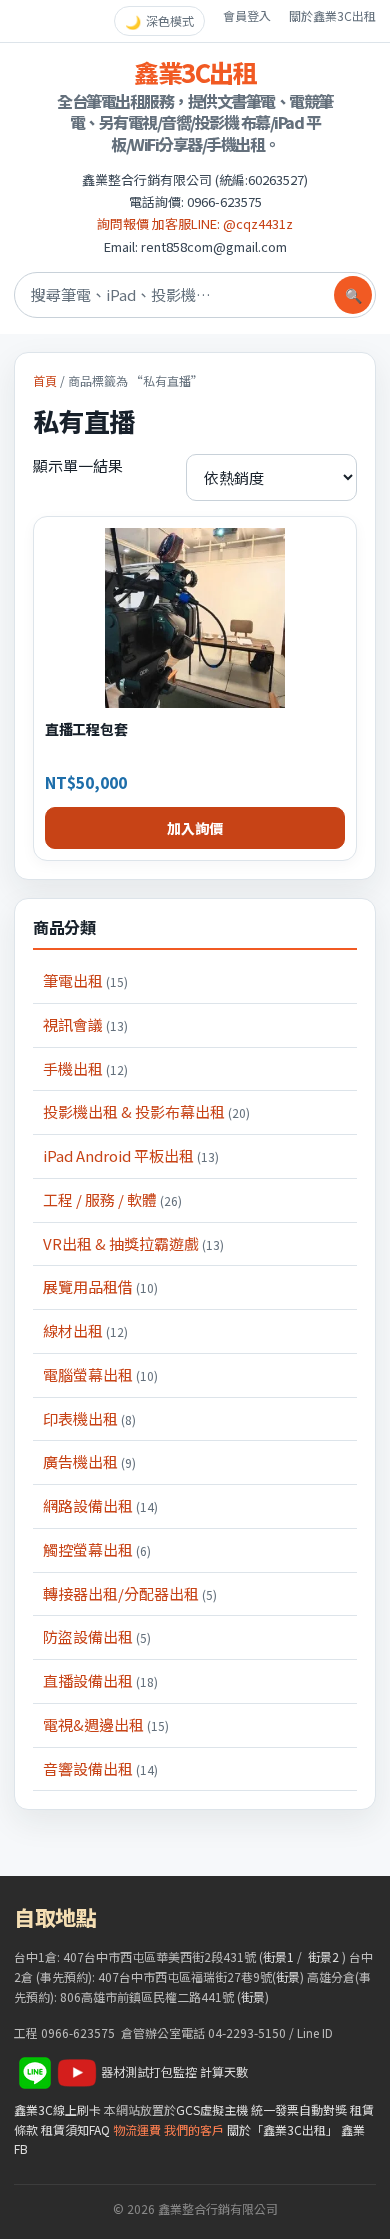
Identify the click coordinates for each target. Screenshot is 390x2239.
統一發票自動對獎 (299, 2109)
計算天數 (224, 2071)
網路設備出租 (100, 1505)
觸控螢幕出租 (97, 1549)
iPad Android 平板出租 (131, 1155)
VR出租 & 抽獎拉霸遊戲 (133, 1243)
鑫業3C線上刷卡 (57, 2109)
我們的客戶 (194, 2129)
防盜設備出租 (97, 1636)
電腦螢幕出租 (100, 1374)
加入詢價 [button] (195, 828)
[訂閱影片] (77, 2071)
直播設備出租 (100, 1680)
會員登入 (247, 15)
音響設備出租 (100, 1768)
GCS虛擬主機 (212, 2109)
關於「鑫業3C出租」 (282, 2129)
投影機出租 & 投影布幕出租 (146, 1111)
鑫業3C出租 (195, 72)
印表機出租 (89, 1418)
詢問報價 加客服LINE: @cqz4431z (195, 223)
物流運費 (137, 2129)
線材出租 (85, 1330)
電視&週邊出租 (106, 1724)
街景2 (323, 1956)
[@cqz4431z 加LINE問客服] (35, 2071)
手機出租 (85, 1068)
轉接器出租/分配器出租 (130, 1593)
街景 (288, 1976)
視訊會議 (85, 1024)
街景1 (278, 1956)
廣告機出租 (89, 1461)
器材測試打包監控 (149, 2071)
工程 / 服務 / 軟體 (112, 1199)
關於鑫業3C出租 (332, 15)
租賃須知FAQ (75, 2129)
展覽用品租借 (100, 1286)
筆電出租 (85, 980)
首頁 (45, 380)
